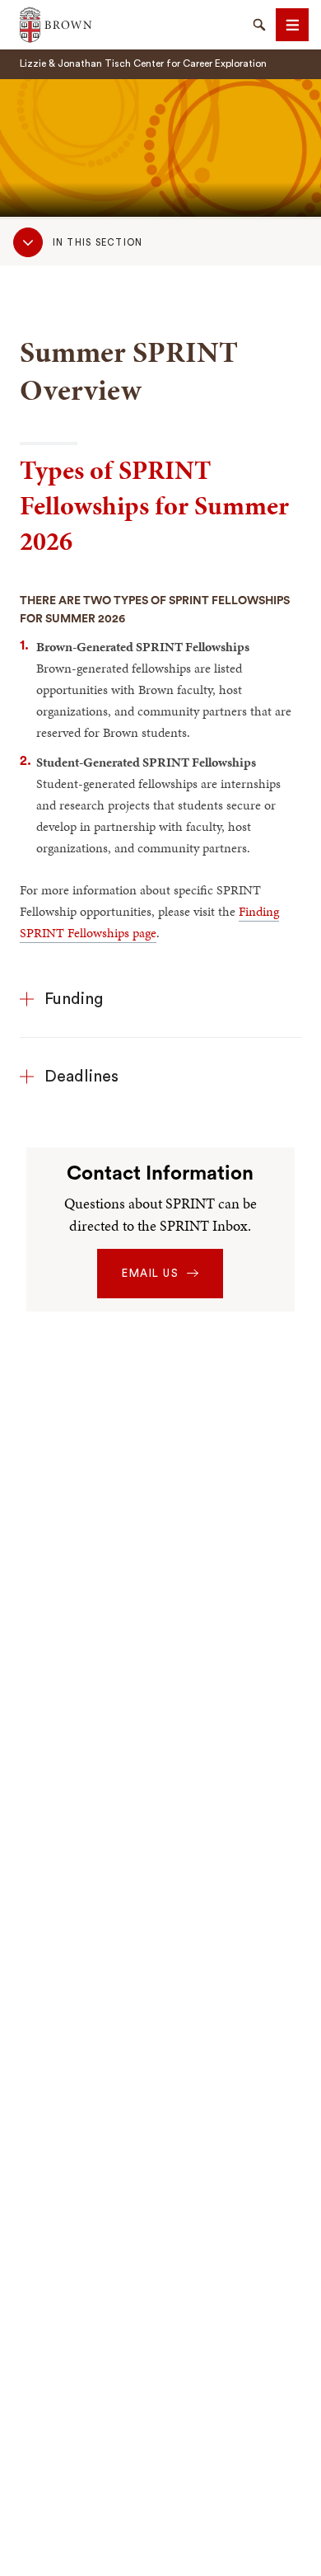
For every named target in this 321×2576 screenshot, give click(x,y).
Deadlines (81, 1077)
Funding (74, 999)
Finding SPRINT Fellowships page (149, 922)
